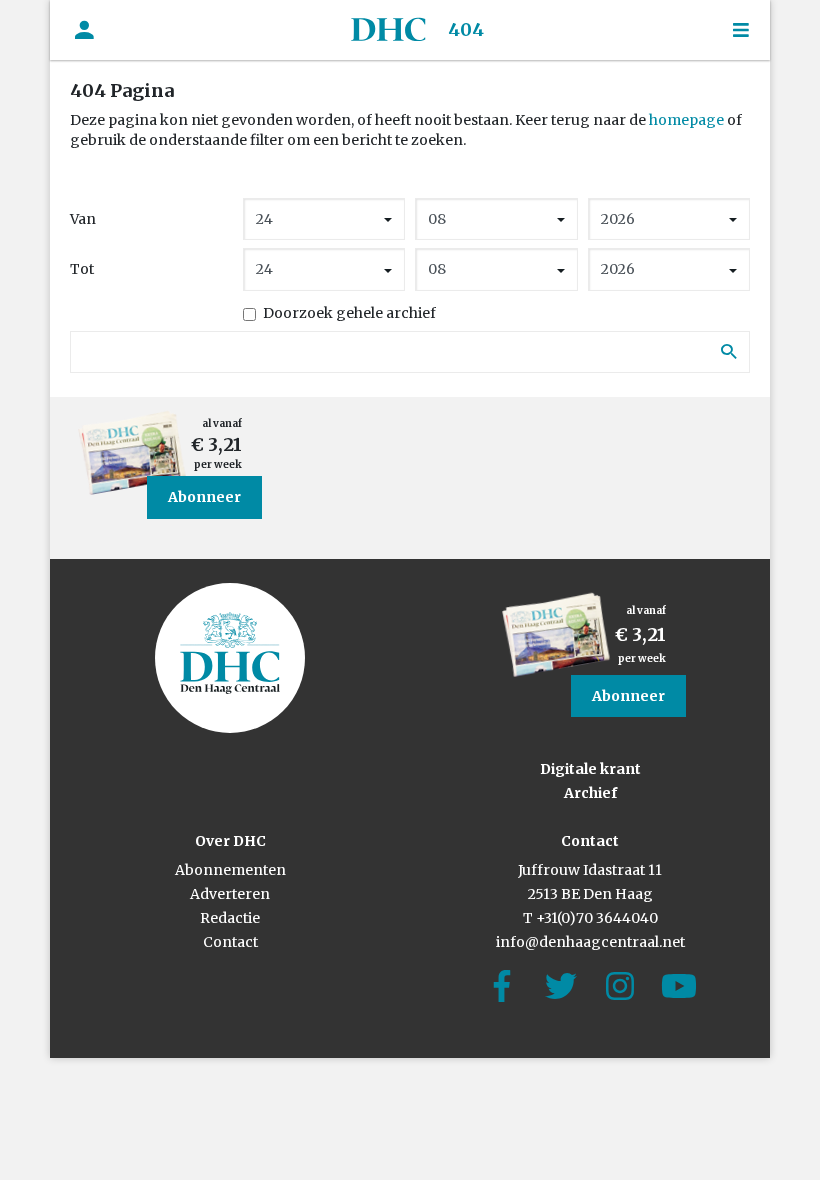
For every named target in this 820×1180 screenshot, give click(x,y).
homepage (686, 120)
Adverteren (230, 894)
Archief (590, 793)
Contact (230, 942)
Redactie (230, 918)
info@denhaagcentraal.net (590, 942)
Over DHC (230, 841)
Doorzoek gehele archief (349, 313)
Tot (82, 269)
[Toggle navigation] (741, 30)
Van (83, 219)
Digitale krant (590, 769)
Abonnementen (230, 870)
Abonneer (204, 497)
